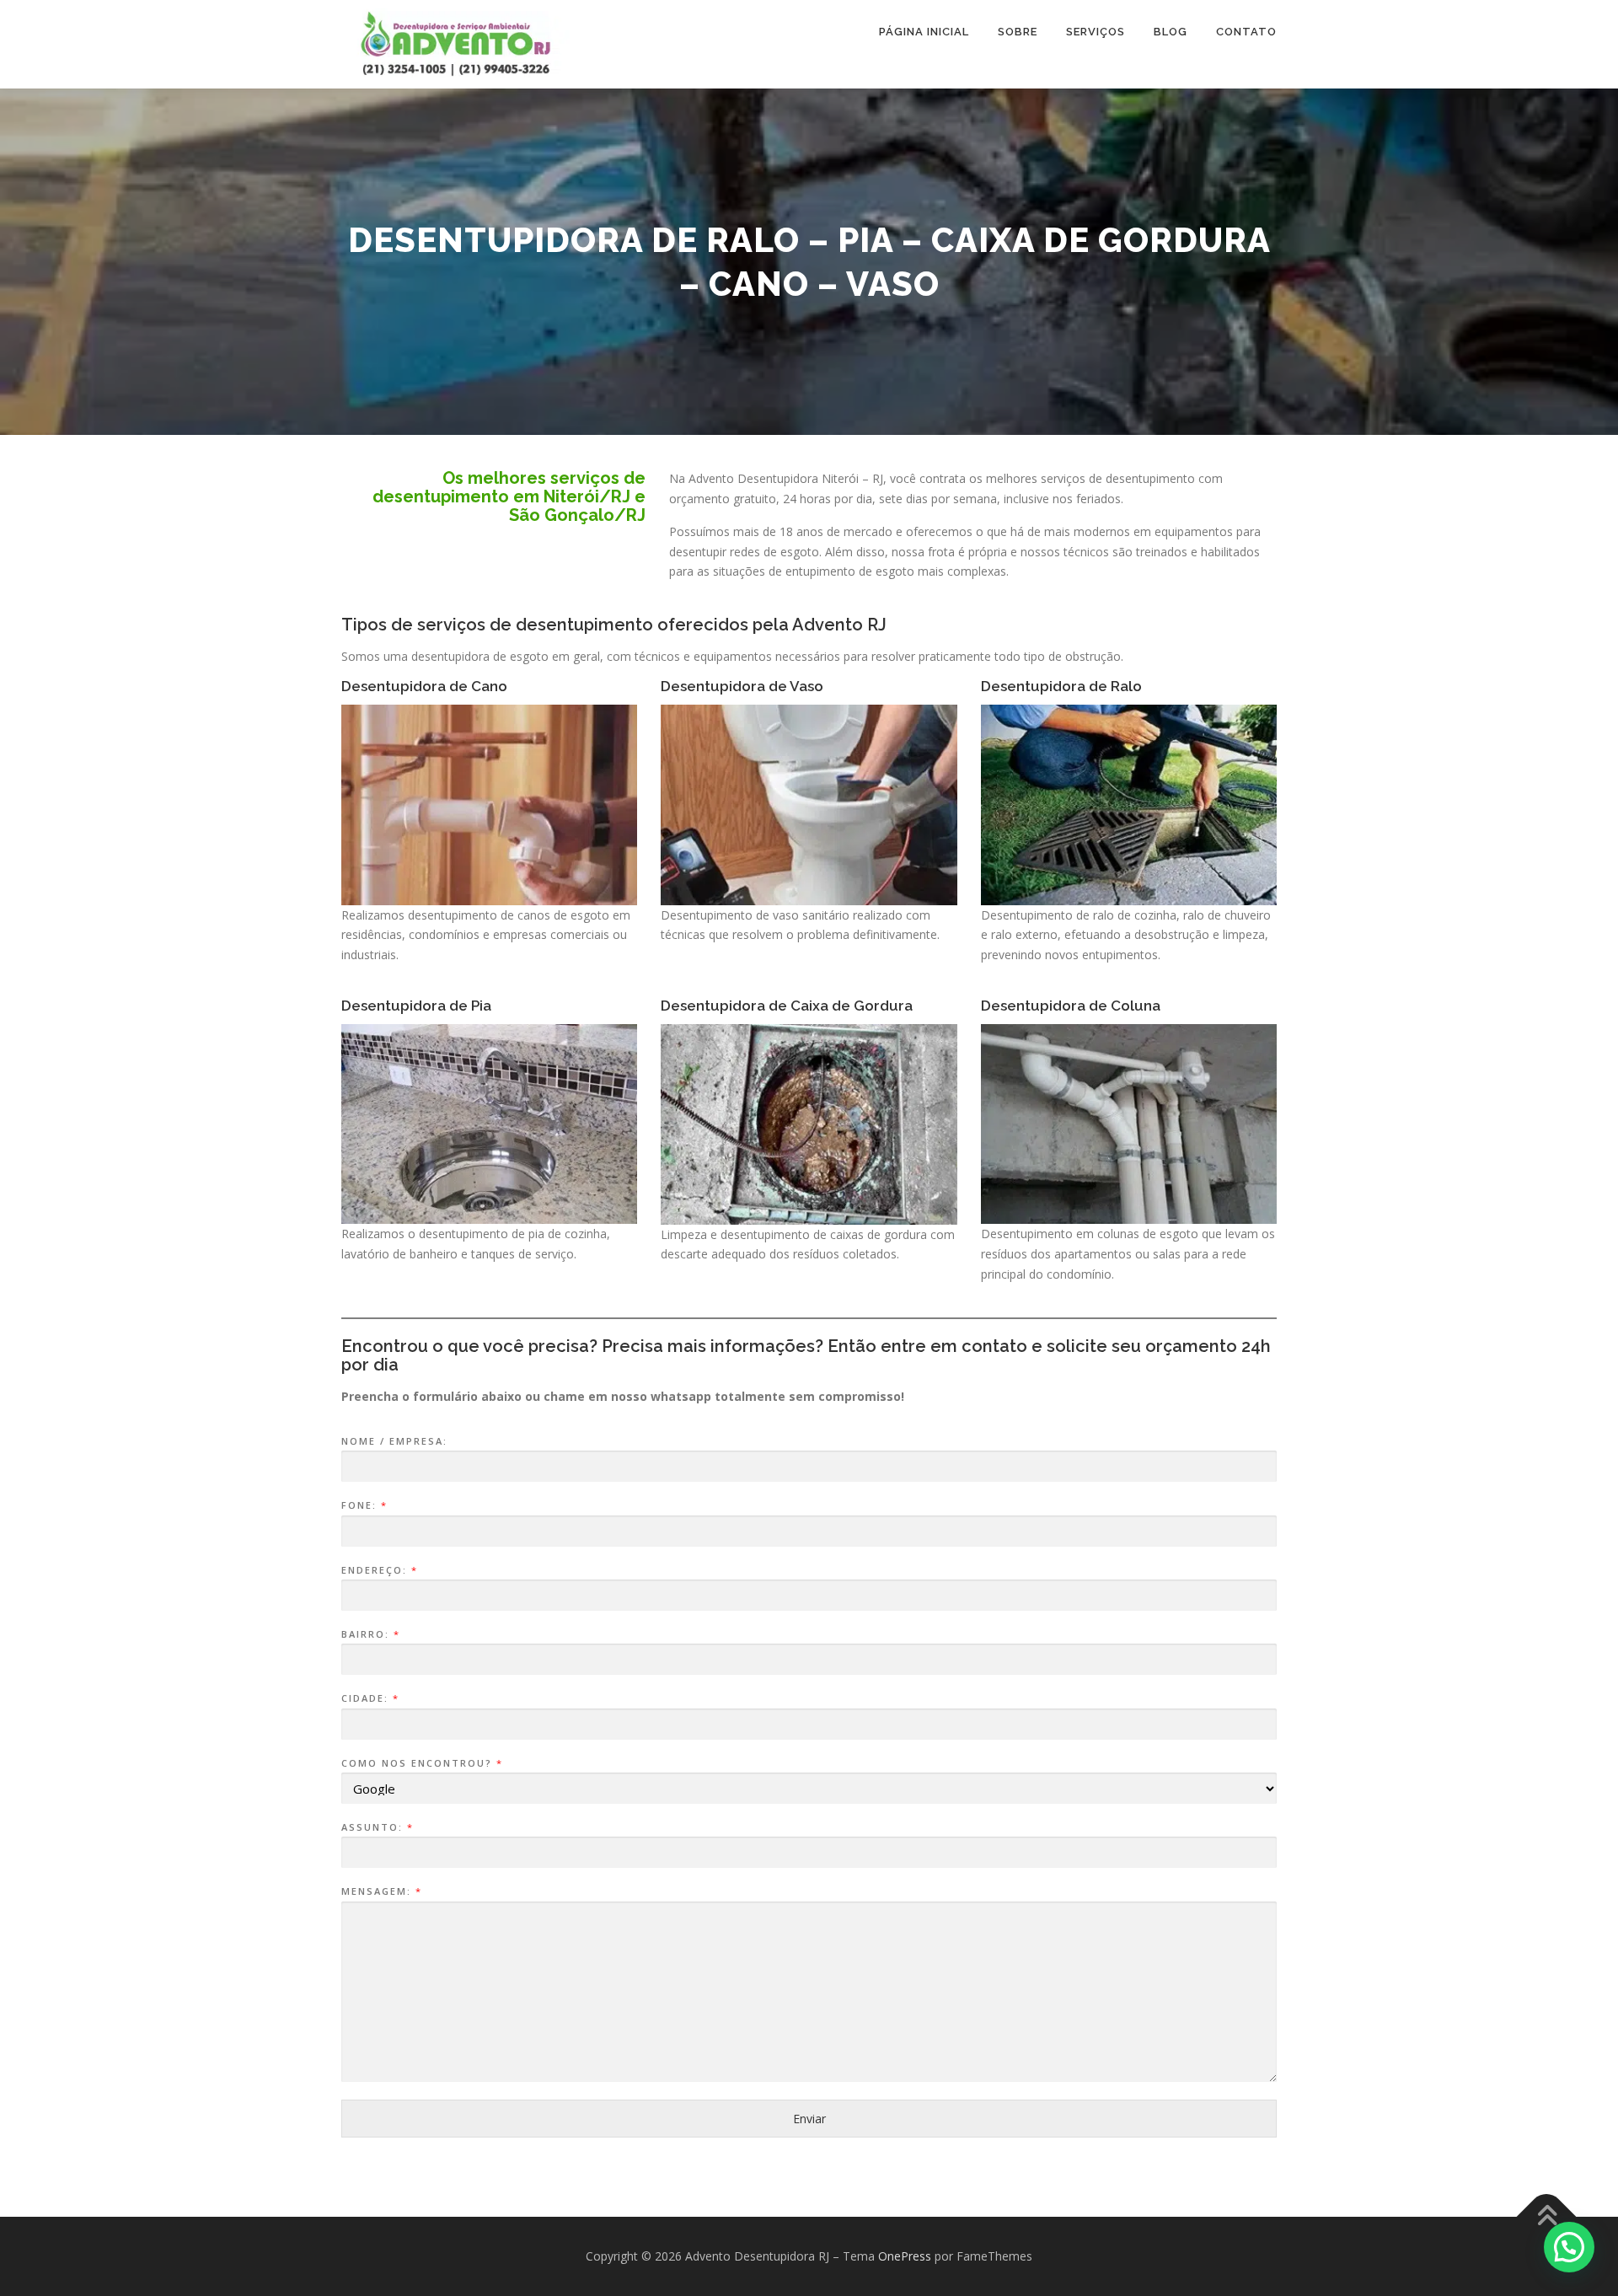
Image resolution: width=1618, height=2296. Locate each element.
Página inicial (924, 32)
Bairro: (370, 1634)
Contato (1246, 32)
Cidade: (370, 1698)
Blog (1171, 32)
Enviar (809, 2119)
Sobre (1018, 32)
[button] (1569, 2247)
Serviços (1096, 32)
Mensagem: (381, 1891)
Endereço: (379, 1570)
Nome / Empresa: (394, 1441)
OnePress (905, 2256)
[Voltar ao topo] (1547, 2217)
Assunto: (377, 1827)
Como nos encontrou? (421, 1763)
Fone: (364, 1505)
